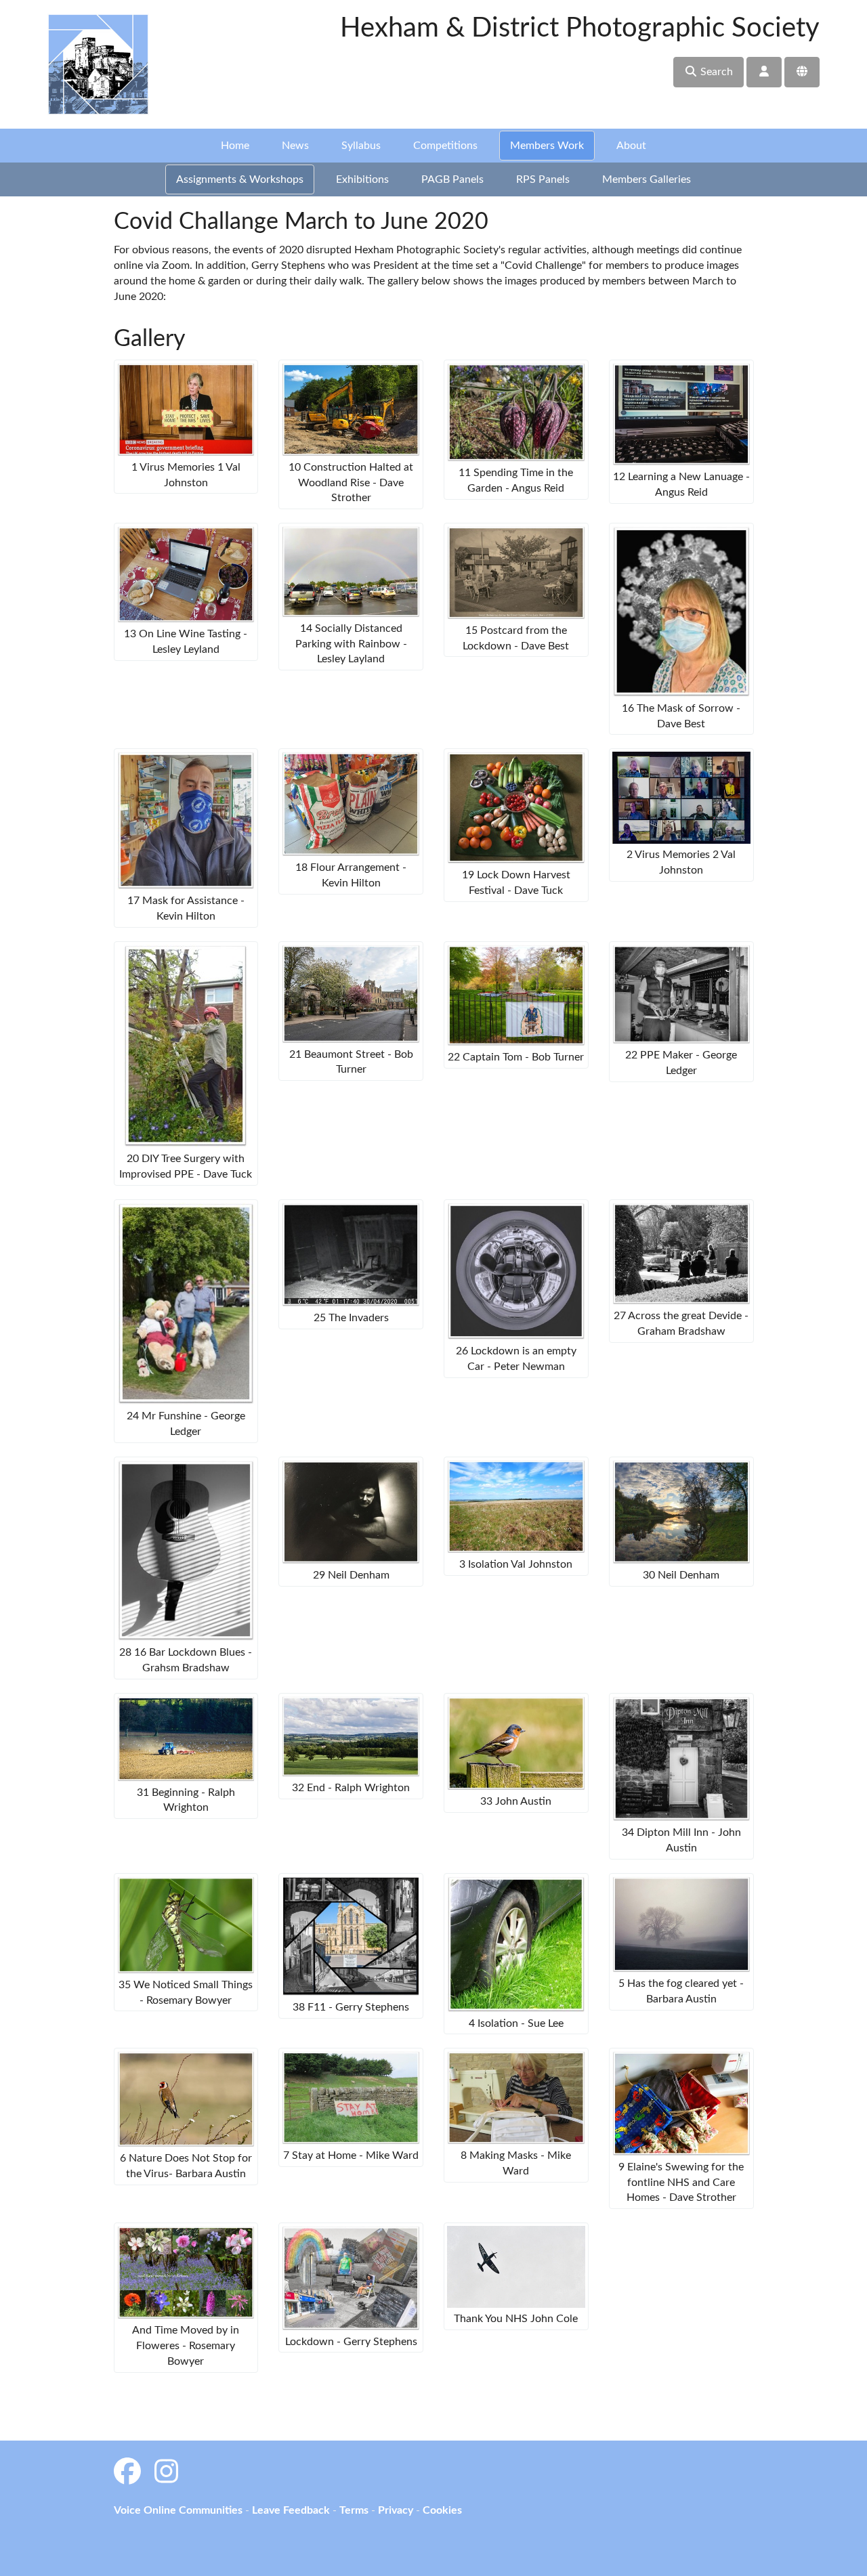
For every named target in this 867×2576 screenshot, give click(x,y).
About (631, 146)
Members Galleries (647, 179)
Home (235, 146)
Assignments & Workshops (240, 179)
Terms (354, 2510)
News (295, 146)
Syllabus (361, 146)
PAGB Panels (452, 179)
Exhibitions (362, 179)
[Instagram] (166, 2473)
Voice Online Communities (178, 2510)
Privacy (396, 2510)
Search (715, 72)
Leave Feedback (291, 2510)
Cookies (442, 2510)
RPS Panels (543, 179)
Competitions (445, 146)
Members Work (547, 146)
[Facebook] (127, 2473)
